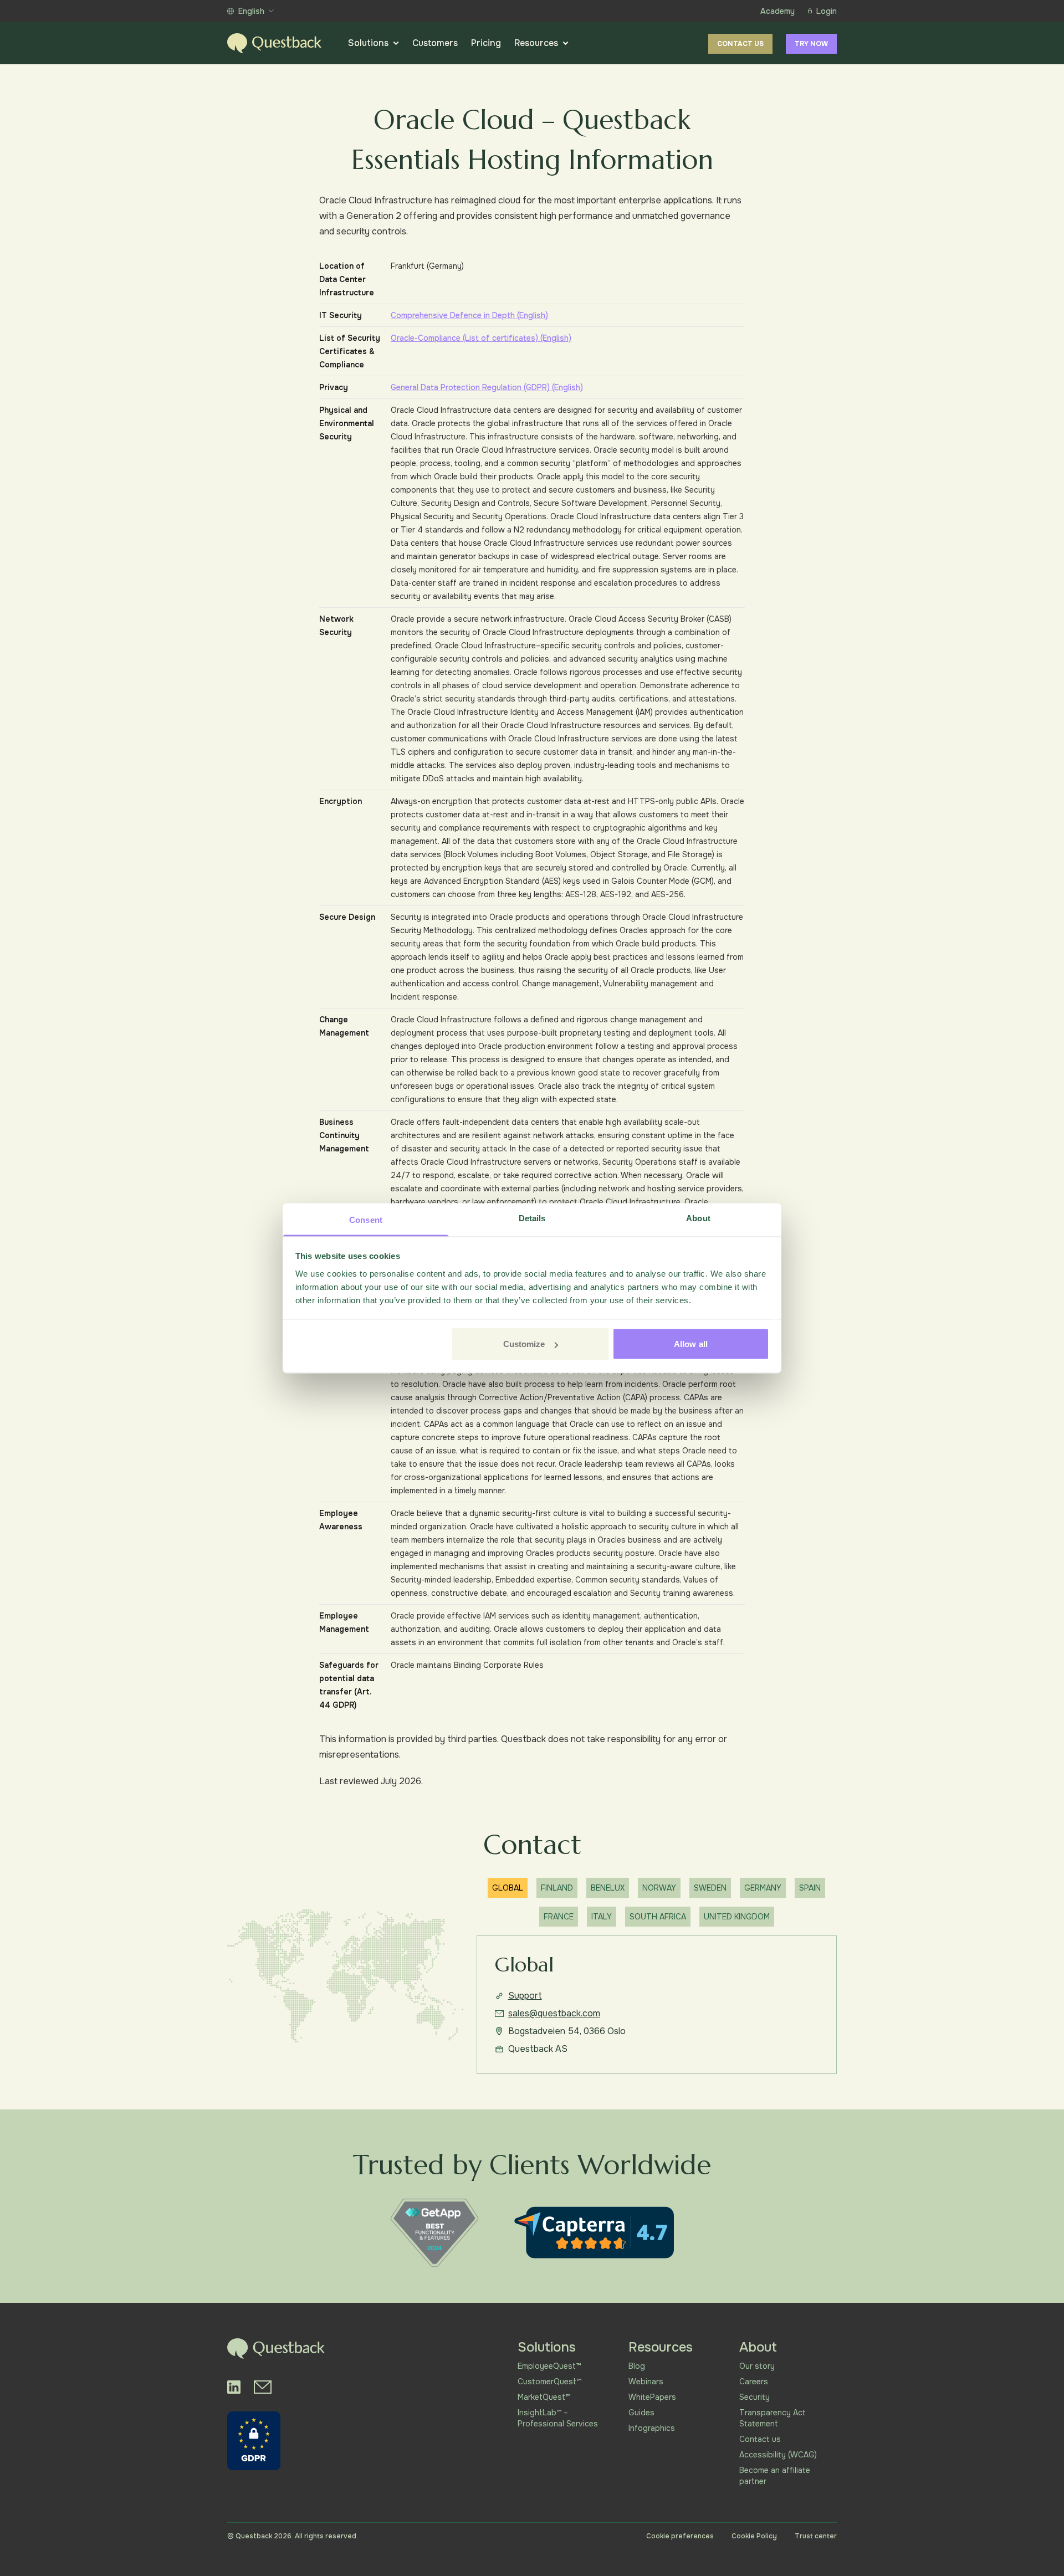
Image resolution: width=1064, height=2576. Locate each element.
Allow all (691, 1344)
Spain (810, 1888)
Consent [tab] (366, 1219)
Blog (637, 2366)
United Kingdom (737, 1917)
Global (508, 1888)
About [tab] (698, 1218)
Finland (557, 1888)
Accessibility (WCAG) (778, 2455)
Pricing (486, 43)
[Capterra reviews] (594, 2232)
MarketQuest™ (544, 2397)
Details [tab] (532, 1218)
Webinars (646, 2382)
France (559, 1917)
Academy (777, 11)
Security (754, 2397)
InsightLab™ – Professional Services (558, 2418)
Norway (659, 1888)
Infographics (652, 2428)
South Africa (658, 1917)
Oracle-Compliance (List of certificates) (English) (481, 338)
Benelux (608, 1888)
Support (525, 1996)
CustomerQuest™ (549, 2382)
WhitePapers (652, 2397)
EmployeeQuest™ (549, 2366)
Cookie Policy (754, 2536)
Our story (757, 2366)
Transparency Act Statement (773, 2418)
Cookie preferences (680, 2536)
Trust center (816, 2536)
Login (827, 11)
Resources (536, 43)
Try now (811, 44)
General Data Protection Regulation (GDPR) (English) (487, 387)
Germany (763, 1888)
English (251, 11)
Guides (641, 2413)
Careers (754, 2382)
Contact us (740, 44)
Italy (602, 1917)
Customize (524, 1344)
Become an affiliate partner (775, 2476)
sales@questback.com (554, 2013)
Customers (435, 43)
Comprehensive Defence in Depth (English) (469, 315)
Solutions (368, 43)
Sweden (710, 1888)
